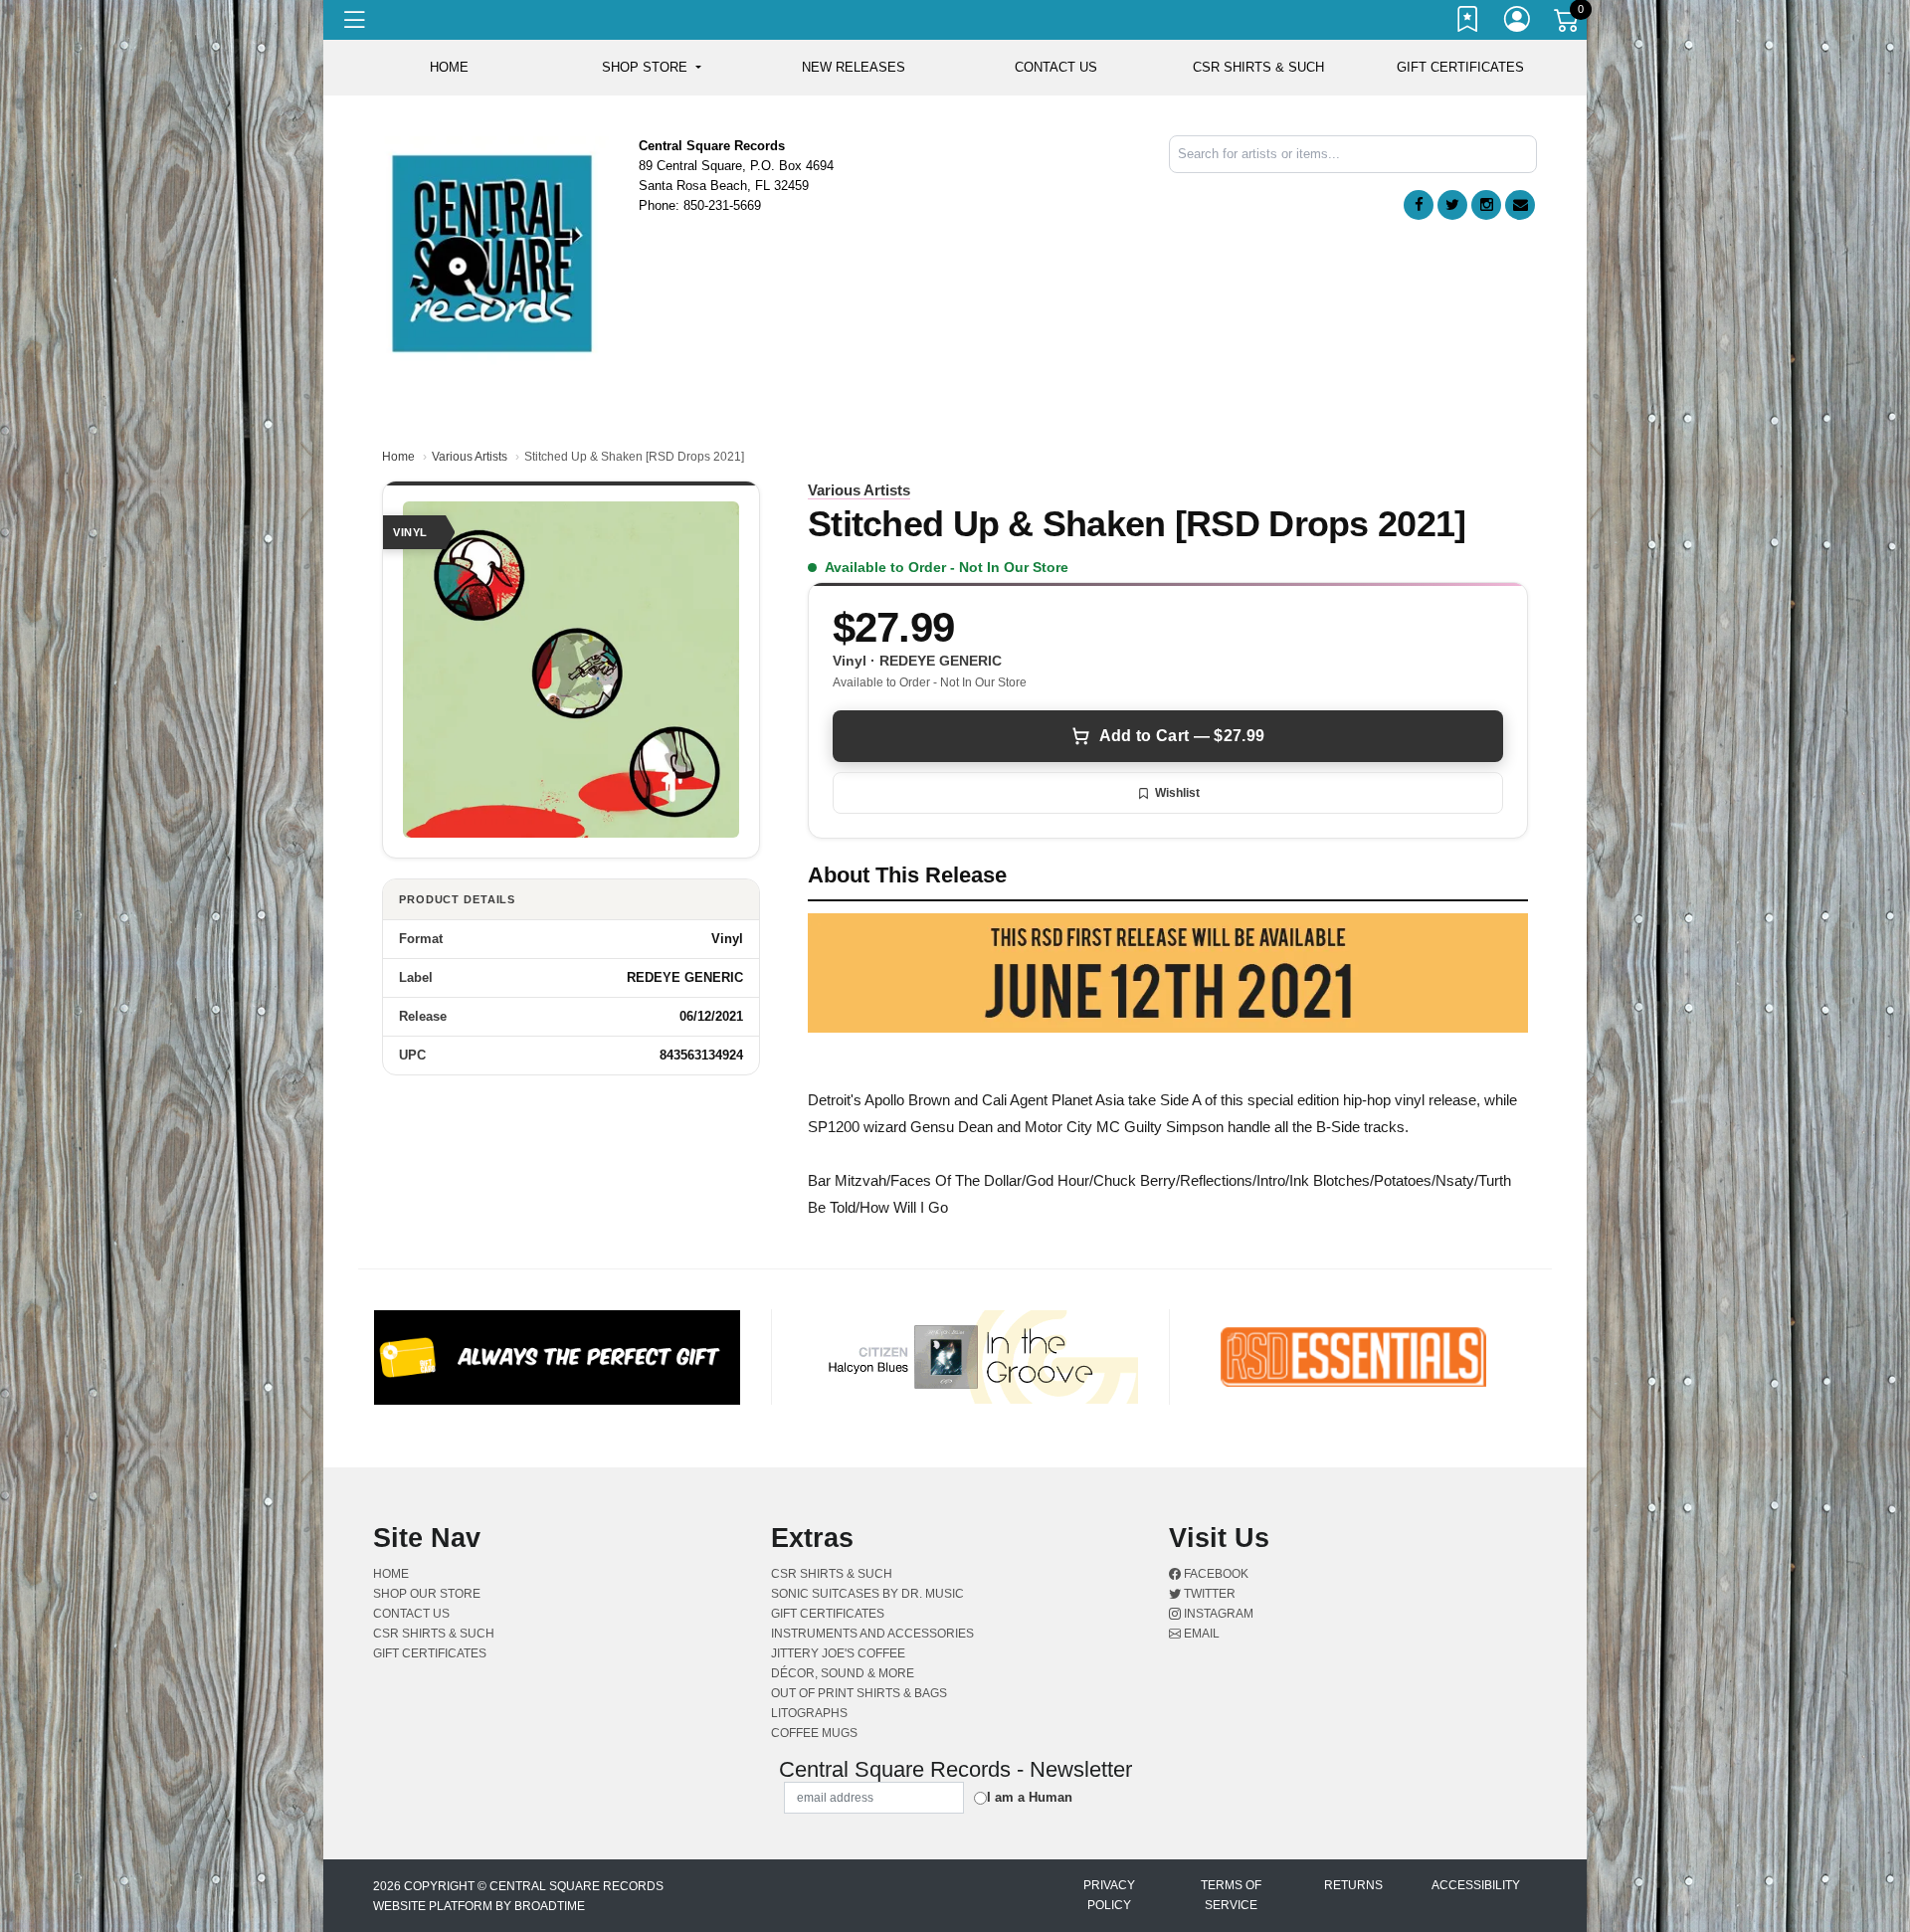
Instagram (1217, 1614)
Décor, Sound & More (843, 1673)
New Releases (854, 67)
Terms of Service (1231, 1895)
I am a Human (1030, 1797)
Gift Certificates (1460, 67)
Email (1200, 1634)
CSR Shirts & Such (1258, 67)
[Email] (1520, 205)
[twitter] (1452, 205)
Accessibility (1476, 1885)
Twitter (1208, 1594)
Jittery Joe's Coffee (838, 1653)
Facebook (1215, 1574)
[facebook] (1419, 205)
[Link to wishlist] (1468, 23)
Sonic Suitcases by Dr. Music (867, 1594)
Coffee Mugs (814, 1733)
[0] (1568, 24)
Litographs (809, 1713)
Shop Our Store (427, 1594)
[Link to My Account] (1518, 23)
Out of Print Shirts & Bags (859, 1693)
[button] (651, 68)
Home (398, 457)
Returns (1353, 1885)
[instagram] (1486, 205)
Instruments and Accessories (872, 1634)
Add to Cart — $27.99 (1182, 736)
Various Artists (470, 457)
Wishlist (1177, 793)
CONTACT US (1056, 67)
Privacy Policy (1109, 1895)
